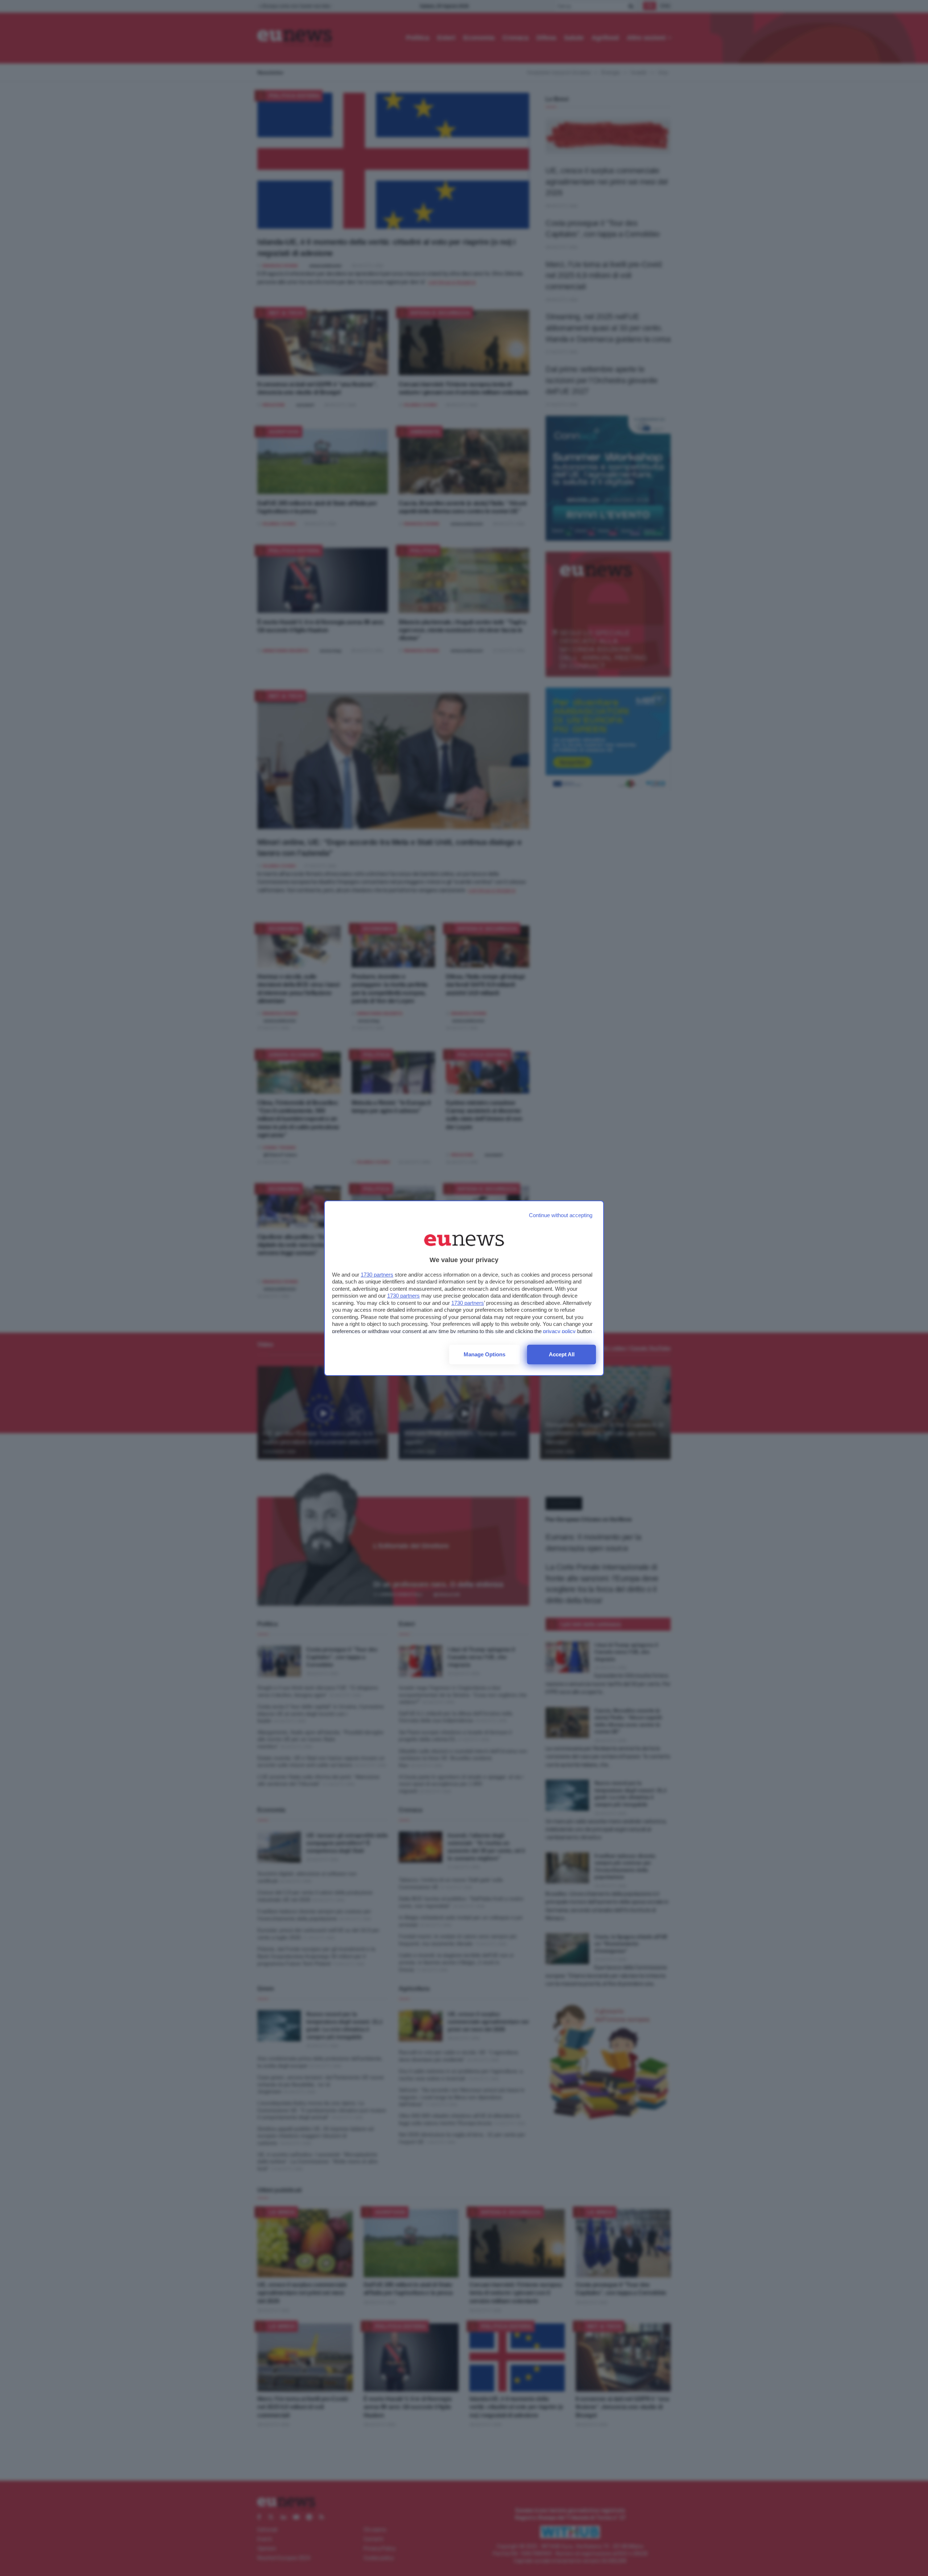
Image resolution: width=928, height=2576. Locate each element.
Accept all (562, 1354)
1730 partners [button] (377, 1275)
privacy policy (559, 1331)
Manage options (484, 1354)
